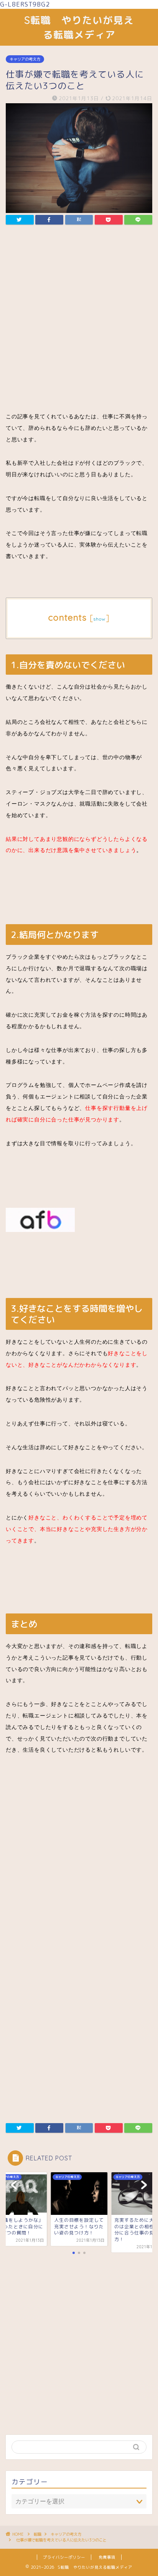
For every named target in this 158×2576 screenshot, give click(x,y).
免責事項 (107, 2557)
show (100, 619)
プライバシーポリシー (64, 2557)
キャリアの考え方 (25, 59)
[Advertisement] (79, 320)
